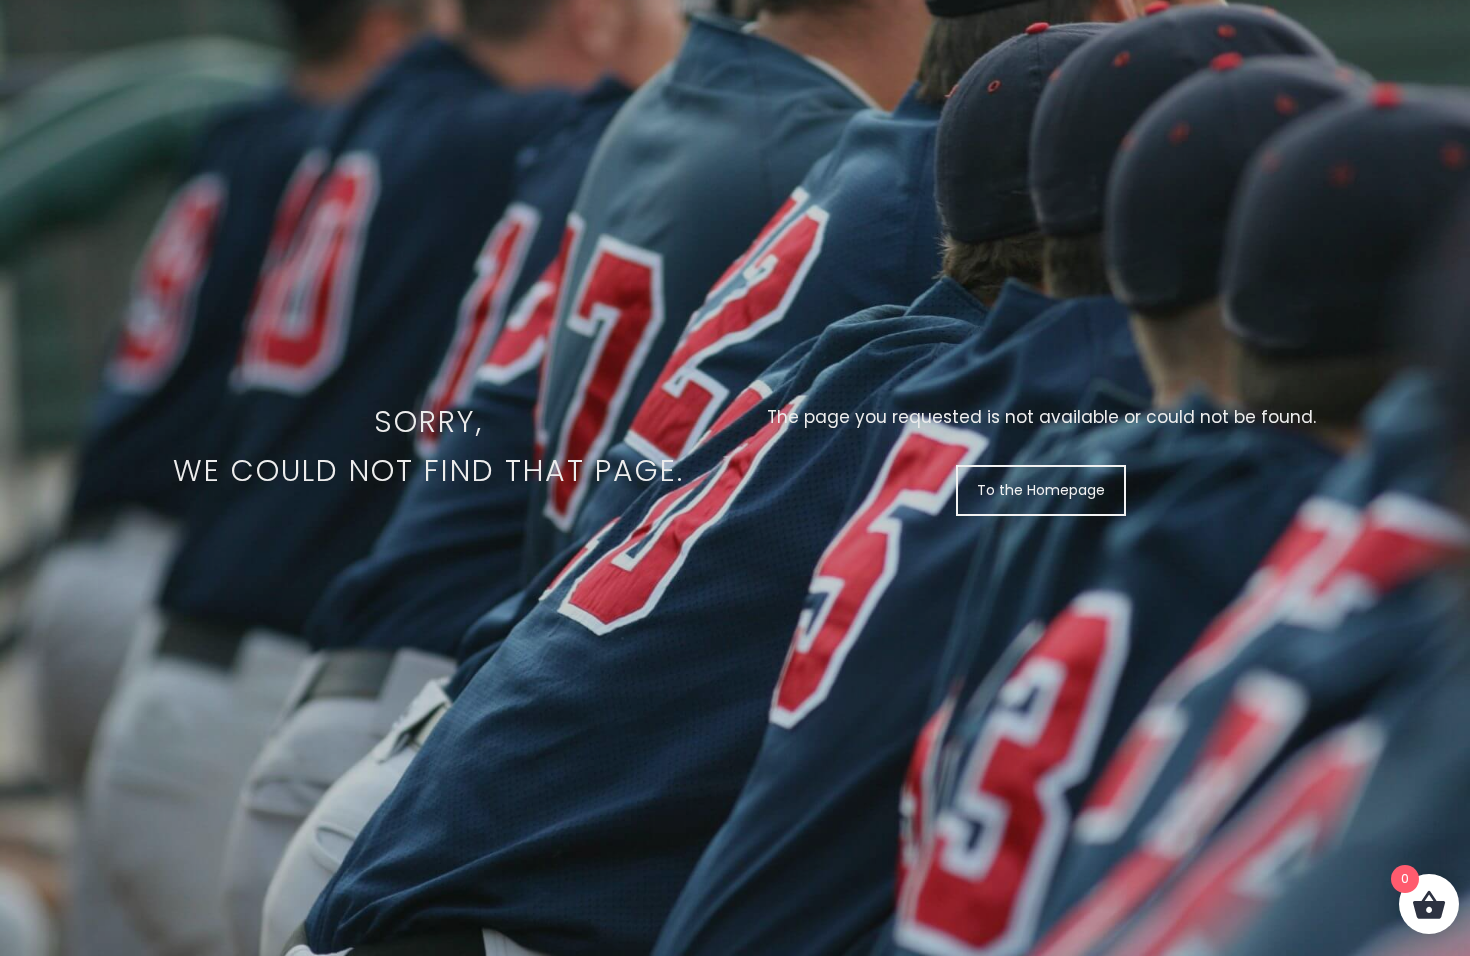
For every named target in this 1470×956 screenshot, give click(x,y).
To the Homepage (1041, 490)
